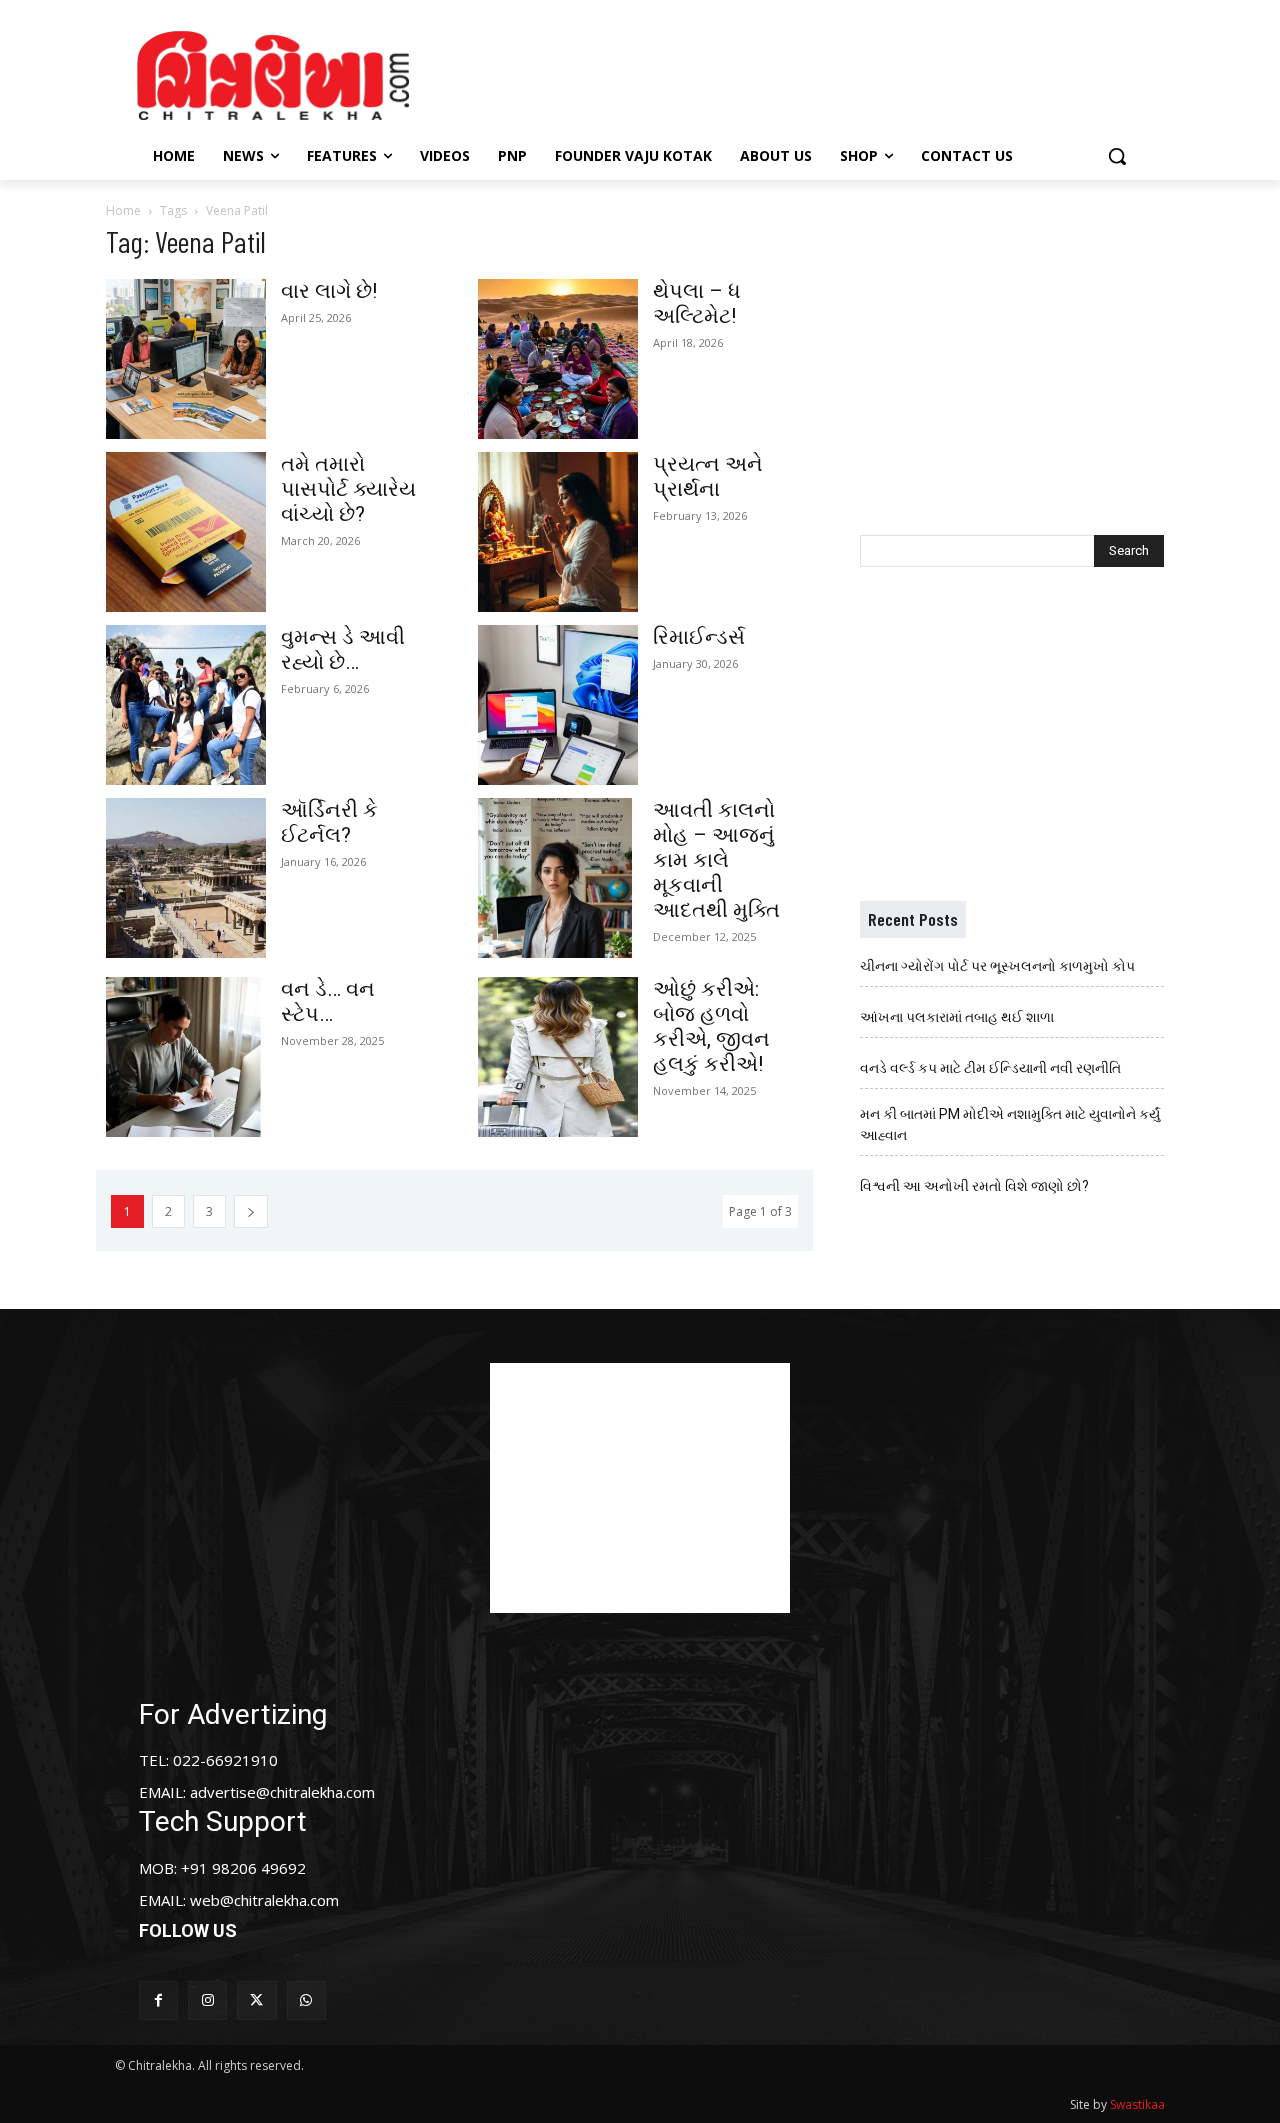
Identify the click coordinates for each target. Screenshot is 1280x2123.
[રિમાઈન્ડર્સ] (558, 705)
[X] (256, 2000)
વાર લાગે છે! (329, 291)
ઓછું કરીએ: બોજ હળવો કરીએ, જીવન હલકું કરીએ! (711, 1026)
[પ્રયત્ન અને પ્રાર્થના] (558, 532)
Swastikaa (1137, 2104)
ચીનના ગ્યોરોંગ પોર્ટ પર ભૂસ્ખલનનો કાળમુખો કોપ (997, 966)
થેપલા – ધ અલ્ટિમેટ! (697, 303)
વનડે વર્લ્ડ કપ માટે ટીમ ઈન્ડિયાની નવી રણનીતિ (990, 1068)
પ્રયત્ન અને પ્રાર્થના (708, 476)
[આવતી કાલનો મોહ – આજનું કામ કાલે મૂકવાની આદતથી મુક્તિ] (558, 878)
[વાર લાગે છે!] (186, 359)
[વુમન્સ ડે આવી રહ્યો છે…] (186, 705)
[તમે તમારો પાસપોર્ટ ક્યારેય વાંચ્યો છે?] (186, 532)
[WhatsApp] (306, 2000)
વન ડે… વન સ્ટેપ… (328, 1001)
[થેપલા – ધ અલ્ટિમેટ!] (558, 359)
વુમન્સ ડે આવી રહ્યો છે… (343, 649)
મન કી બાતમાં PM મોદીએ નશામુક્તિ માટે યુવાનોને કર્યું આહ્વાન (1010, 1124)
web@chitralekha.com (264, 1900)
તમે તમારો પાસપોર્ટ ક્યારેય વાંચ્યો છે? (348, 489)
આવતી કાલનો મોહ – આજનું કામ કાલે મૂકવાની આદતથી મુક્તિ (716, 860)
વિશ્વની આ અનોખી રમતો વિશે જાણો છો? (974, 1186)
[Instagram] (207, 2000)
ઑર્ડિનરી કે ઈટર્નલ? (329, 822)
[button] (1117, 156)
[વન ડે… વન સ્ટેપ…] (186, 1057)
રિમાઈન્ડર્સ (699, 637)
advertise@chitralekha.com (282, 1792)
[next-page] (251, 1211)
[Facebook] (158, 2000)
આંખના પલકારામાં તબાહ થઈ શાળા (957, 1017)
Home (123, 210)
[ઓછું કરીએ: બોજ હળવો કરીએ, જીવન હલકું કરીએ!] (558, 1057)
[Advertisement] (809, 73)
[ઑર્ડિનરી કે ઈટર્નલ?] (186, 878)
